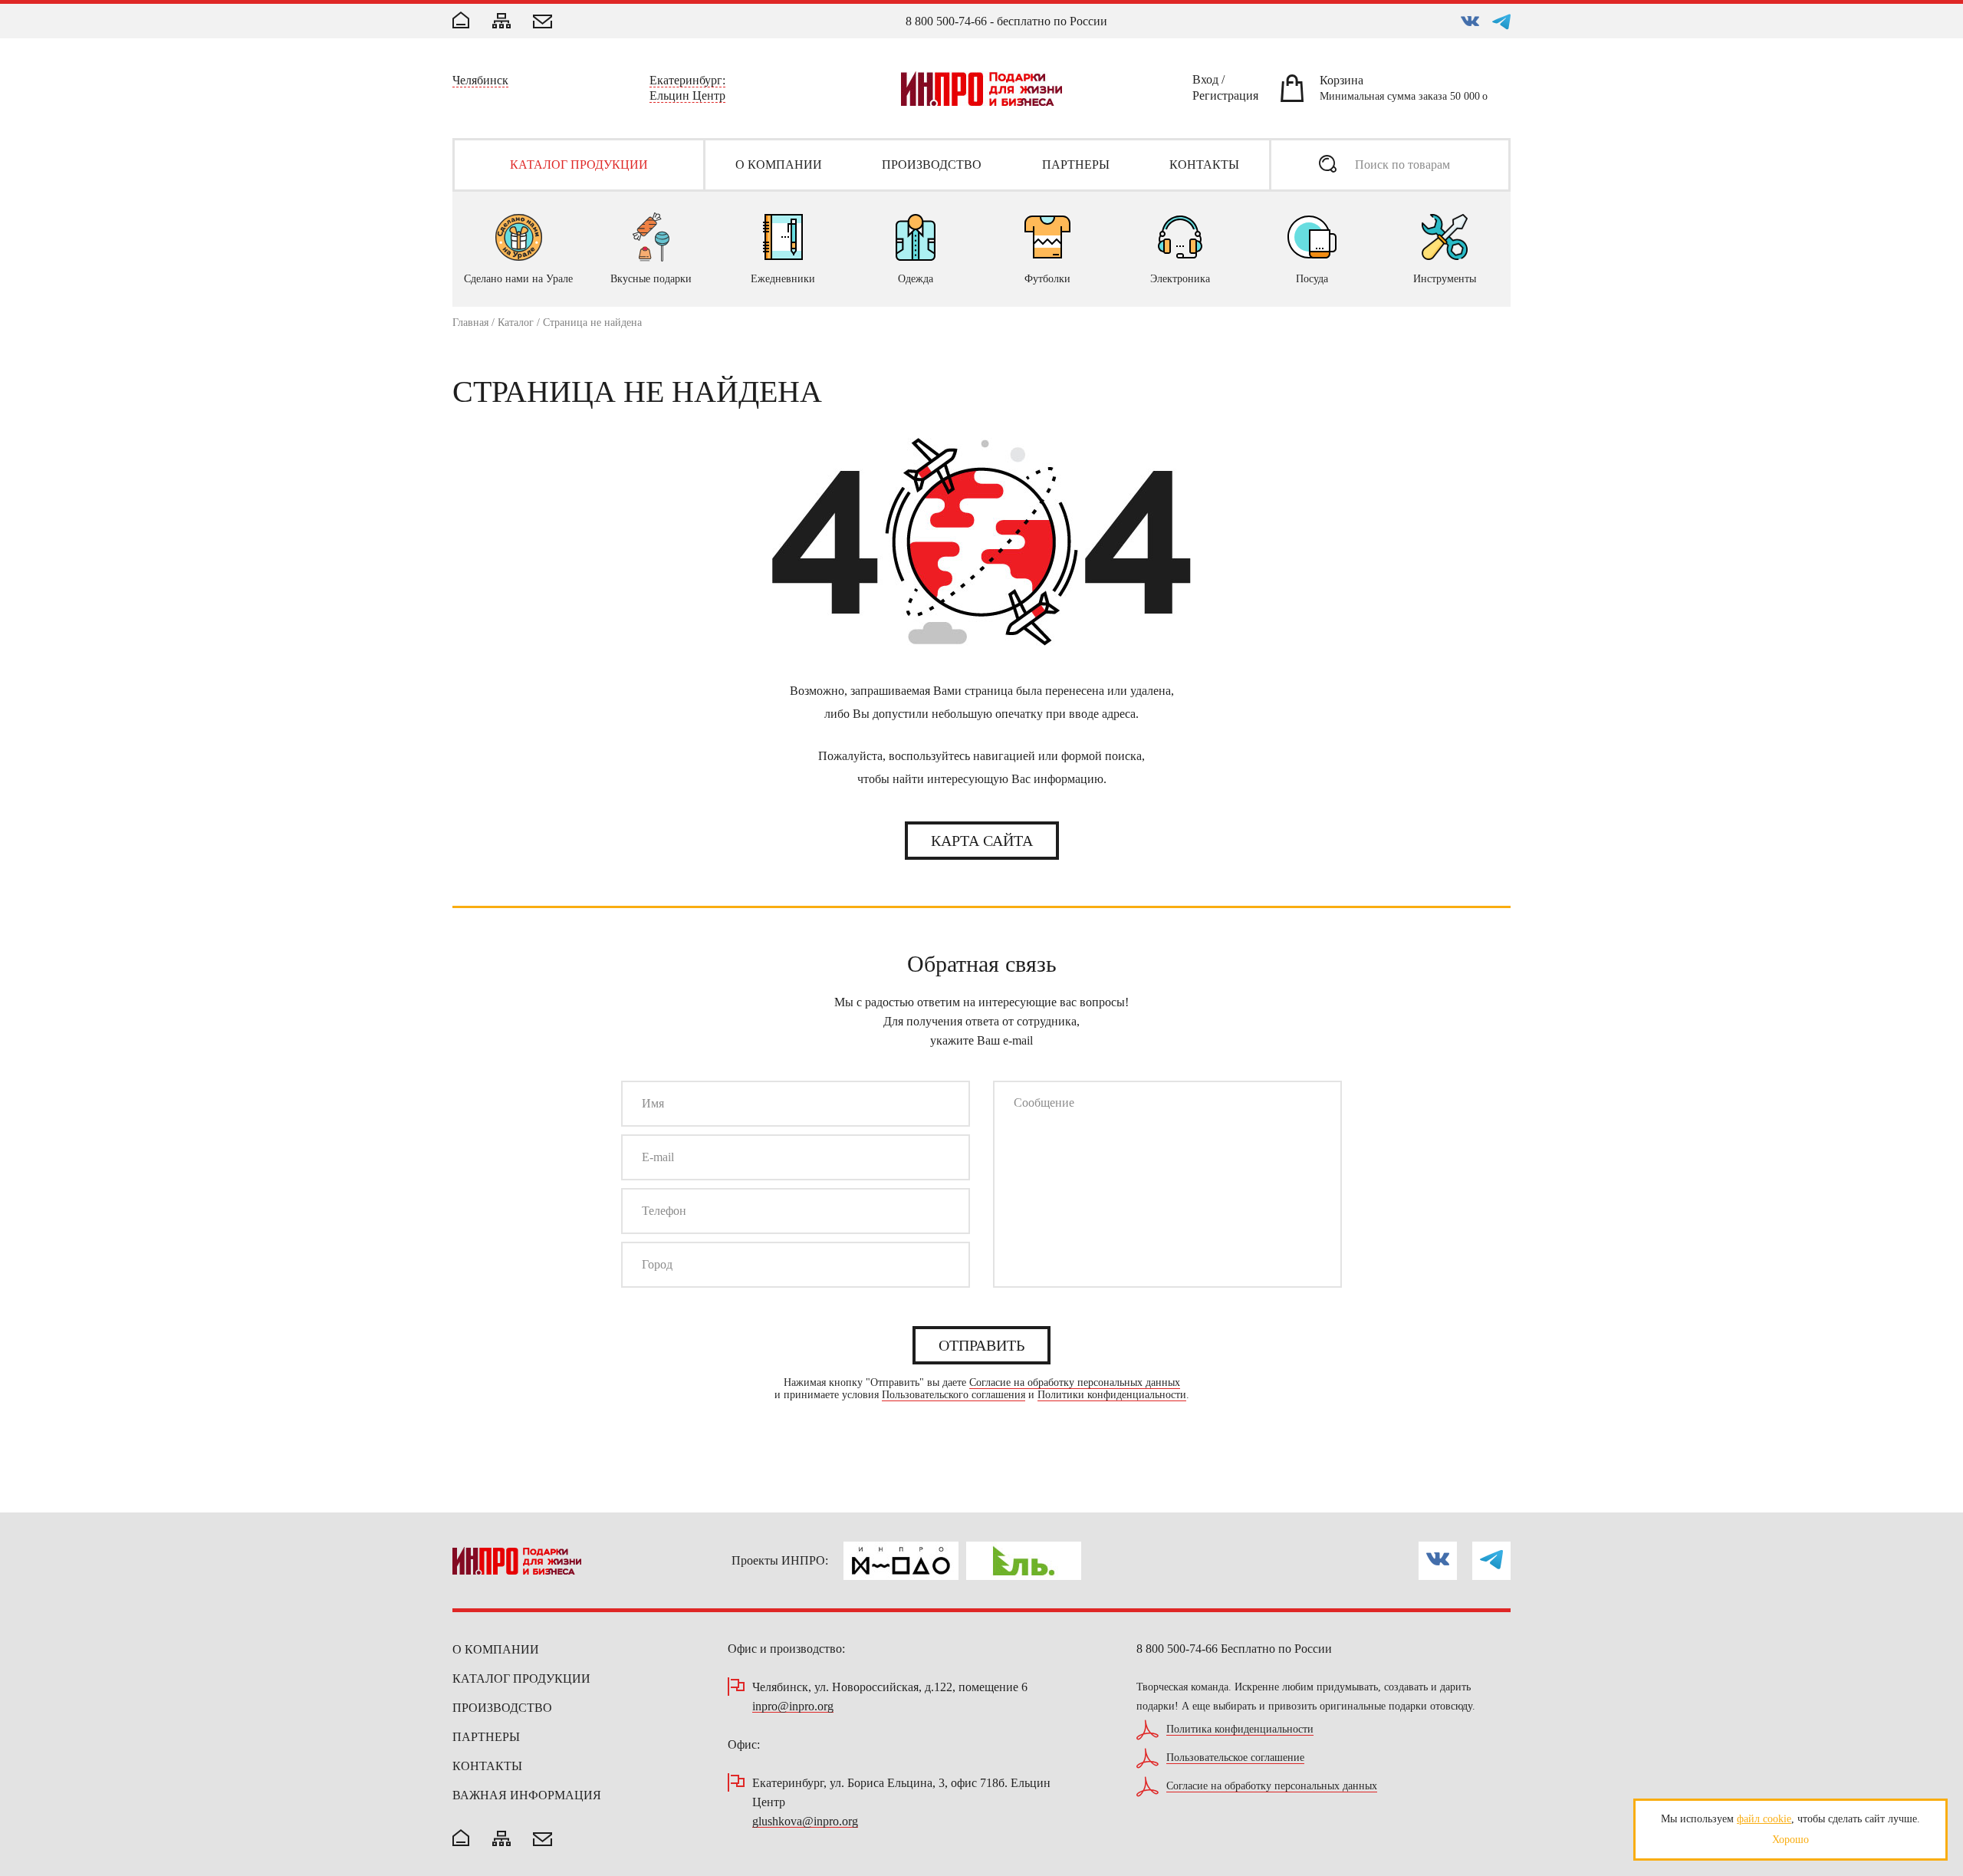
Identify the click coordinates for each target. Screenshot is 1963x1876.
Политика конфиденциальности (1240, 1730)
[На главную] (461, 1839)
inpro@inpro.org (793, 1707)
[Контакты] (543, 23)
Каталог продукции (521, 1679)
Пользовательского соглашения (954, 1395)
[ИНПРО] (981, 89)
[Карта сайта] (501, 22)
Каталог (516, 323)
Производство (502, 1708)
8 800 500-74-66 (946, 21)
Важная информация (527, 1795)
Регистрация (1225, 98)
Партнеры (486, 1737)
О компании (496, 1649)
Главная (470, 323)
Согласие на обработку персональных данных (1075, 1383)
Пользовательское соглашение (1235, 1758)
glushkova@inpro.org (805, 1822)
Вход (1205, 82)
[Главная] (461, 21)
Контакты (487, 1766)
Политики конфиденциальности (1112, 1395)
